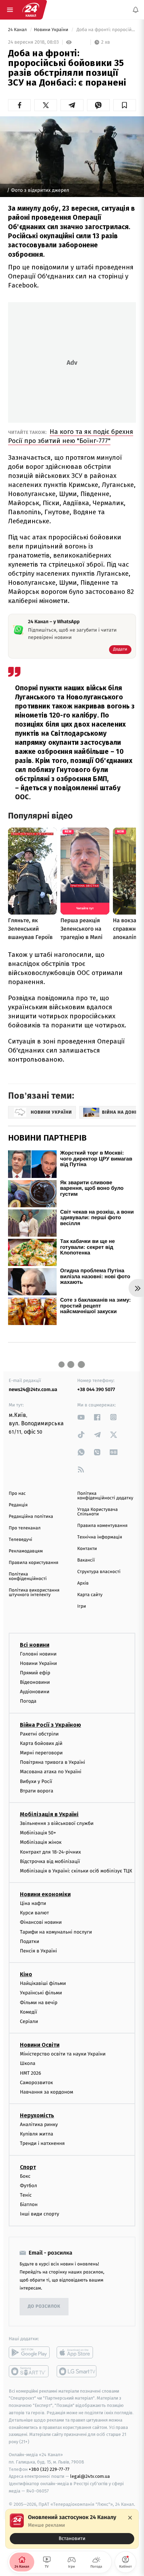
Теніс (26, 2195)
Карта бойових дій (41, 1743)
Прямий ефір (35, 1673)
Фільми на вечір (39, 2003)
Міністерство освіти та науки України (63, 2054)
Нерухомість (37, 2115)
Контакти (87, 1549)
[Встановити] (72, 2529)
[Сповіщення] (136, 10)
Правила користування (34, 1563)
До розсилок (44, 2306)
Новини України (52, 30)
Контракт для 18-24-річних (50, 1852)
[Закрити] (130, 2518)
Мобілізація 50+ (38, 1833)
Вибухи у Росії (36, 1781)
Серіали (29, 2021)
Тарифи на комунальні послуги (56, 1932)
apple (77, 2352)
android (29, 2352)
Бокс (25, 2176)
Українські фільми (41, 1993)
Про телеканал (25, 1528)
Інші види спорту (39, 2214)
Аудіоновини (35, 1692)
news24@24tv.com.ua (33, 1389)
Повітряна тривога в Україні (52, 1763)
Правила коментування (102, 1526)
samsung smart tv (77, 2371)
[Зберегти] (125, 105)
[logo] (31, 10)
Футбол (28, 2186)
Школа (28, 2064)
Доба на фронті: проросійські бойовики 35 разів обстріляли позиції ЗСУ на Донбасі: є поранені (106, 30)
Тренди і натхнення (42, 2144)
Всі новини (35, 1645)
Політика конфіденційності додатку (105, 1496)
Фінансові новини (41, 1923)
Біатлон (29, 2205)
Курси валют (34, 1913)
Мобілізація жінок (41, 1843)
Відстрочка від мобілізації (50, 1861)
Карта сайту (90, 1595)
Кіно (26, 1975)
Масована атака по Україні (51, 1772)
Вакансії (86, 1560)
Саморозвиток (37, 2083)
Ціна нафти (33, 1903)
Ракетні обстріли (39, 1734)
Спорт (28, 2167)
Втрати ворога (37, 1791)
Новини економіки (45, 1894)
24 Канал (18, 30)
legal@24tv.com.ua (90, 2477)
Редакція (18, 1505)
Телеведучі (20, 1540)
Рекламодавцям (26, 1551)
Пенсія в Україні (38, 1951)
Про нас (17, 1494)
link (81, 1417)
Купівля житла (37, 2134)
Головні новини (38, 1654)
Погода (28, 1701)
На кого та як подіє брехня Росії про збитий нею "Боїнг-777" (71, 436)
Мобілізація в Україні (49, 1814)
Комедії (28, 2012)
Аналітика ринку (39, 2124)
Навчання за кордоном (46, 2092)
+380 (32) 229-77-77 (49, 2469)
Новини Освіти (40, 2045)
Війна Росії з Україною (51, 1725)
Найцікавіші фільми (43, 1984)
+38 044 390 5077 (96, 1389)
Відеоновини (35, 1682)
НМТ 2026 (31, 2073)
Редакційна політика (31, 1517)
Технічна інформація (100, 1537)
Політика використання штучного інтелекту (34, 1593)
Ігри (82, 1606)
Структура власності (99, 1572)
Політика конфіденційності (28, 1577)
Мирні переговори (41, 1753)
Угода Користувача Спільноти (98, 1512)
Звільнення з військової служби (57, 1823)
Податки (30, 1941)
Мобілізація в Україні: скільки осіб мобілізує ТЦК (76, 1871)
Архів (83, 1583)
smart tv (29, 2371)
